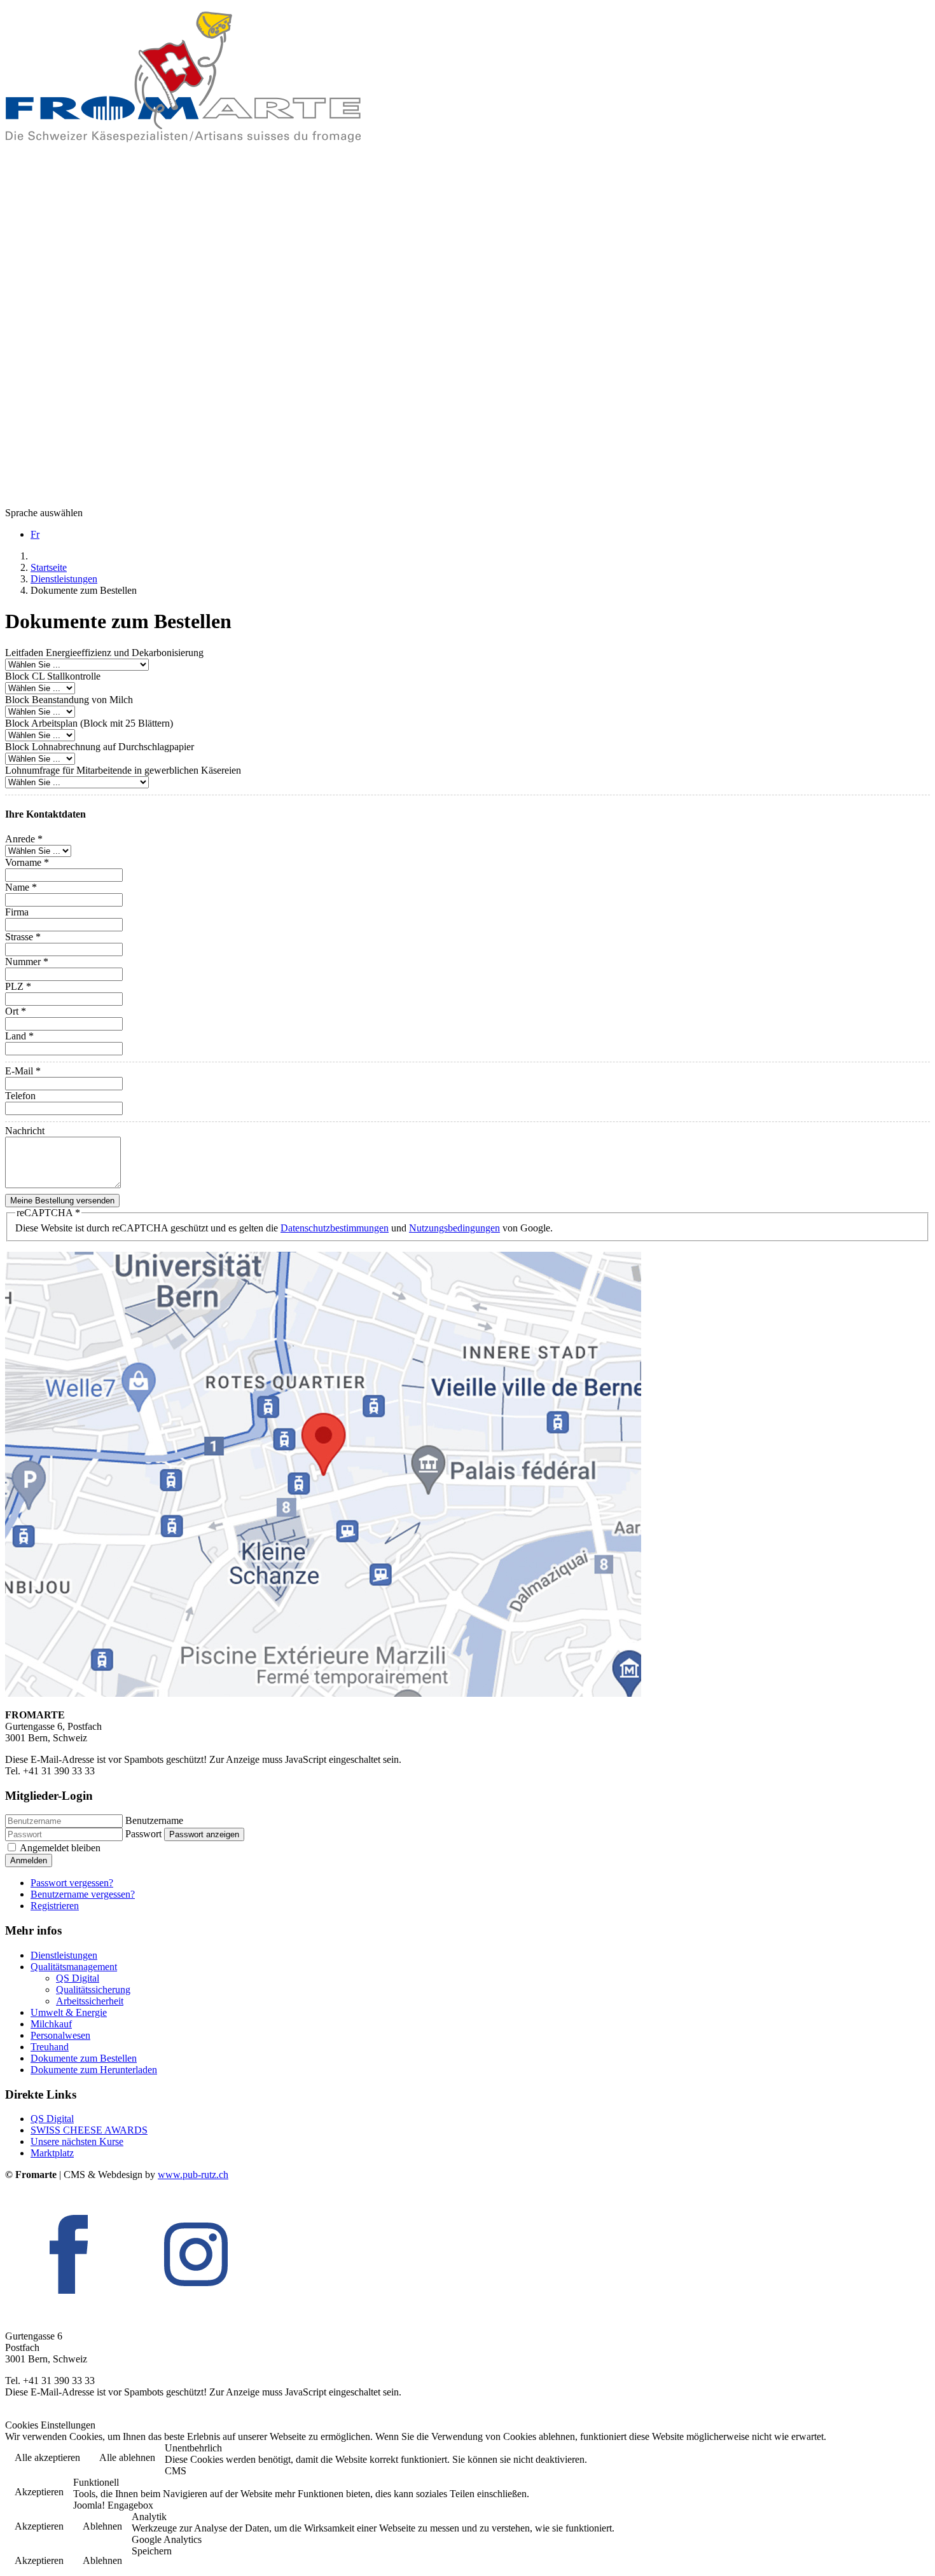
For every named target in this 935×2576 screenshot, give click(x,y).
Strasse (23, 937)
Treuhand (50, 2047)
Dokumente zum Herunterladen (94, 2070)
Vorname (27, 862)
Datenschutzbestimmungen (335, 1228)
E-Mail (23, 1071)
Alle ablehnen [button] (127, 2457)
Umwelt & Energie (69, 2012)
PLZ (18, 986)
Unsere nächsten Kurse (77, 2141)
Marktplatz (52, 2153)
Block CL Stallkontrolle (53, 676)
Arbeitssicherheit (90, 2001)
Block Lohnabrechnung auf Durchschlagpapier (100, 747)
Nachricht (25, 1131)
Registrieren (55, 1906)
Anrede (24, 839)
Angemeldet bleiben (60, 1848)
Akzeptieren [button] (39, 2492)
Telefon (20, 1096)
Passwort (143, 1834)
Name (21, 887)
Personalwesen (60, 2035)
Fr (35, 534)
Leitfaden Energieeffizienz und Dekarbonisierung (104, 653)
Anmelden (29, 1860)
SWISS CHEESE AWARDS (89, 2130)
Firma (17, 912)
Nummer (27, 962)
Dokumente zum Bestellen (84, 2058)
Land (19, 1036)
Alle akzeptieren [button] (47, 2457)
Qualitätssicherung (93, 1990)
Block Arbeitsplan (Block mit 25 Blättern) (89, 723)
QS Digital (78, 1978)
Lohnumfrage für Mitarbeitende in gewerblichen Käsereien (123, 770)
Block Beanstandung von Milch (69, 700)
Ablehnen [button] (102, 2526)
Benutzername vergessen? (83, 1894)
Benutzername (154, 1820)
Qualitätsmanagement (74, 1967)
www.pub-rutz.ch (193, 2175)
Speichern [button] (152, 2551)
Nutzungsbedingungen (454, 1228)
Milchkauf (51, 2024)
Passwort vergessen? (72, 1883)
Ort (16, 1011)
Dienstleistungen (64, 1955)
